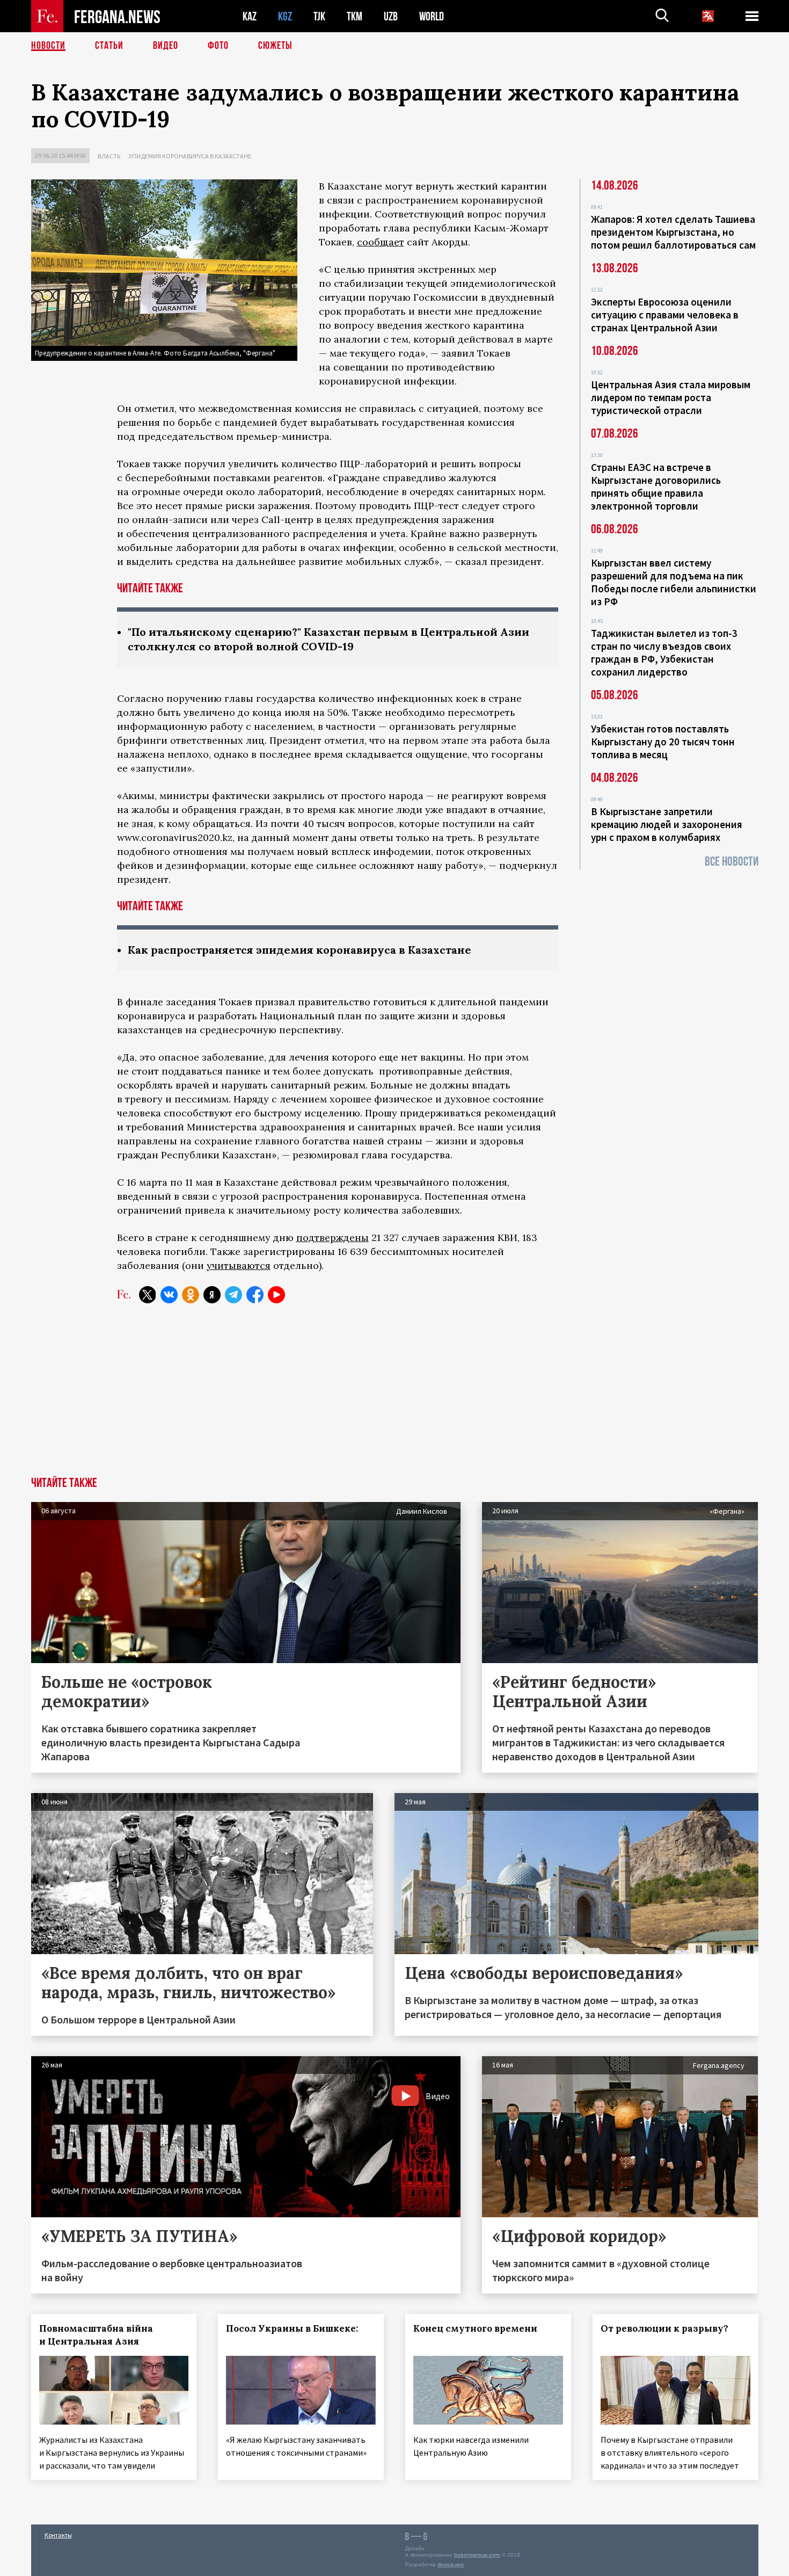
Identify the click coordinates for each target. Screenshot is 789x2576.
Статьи (109, 46)
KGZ (285, 16)
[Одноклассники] (191, 1295)
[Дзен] (212, 1295)
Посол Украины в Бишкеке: (292, 2328)
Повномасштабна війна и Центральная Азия (96, 2335)
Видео (166, 46)
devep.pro (451, 2564)
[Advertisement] (394, 1396)
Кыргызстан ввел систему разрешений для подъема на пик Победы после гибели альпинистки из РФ (674, 582)
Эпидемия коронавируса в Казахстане (190, 156)
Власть (109, 156)
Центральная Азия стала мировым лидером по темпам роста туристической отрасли (671, 397)
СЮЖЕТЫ (275, 46)
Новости (48, 46)
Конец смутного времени (475, 2328)
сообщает (381, 242)
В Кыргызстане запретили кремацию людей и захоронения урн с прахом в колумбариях (667, 824)
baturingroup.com (477, 2555)
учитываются (239, 1265)
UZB (391, 16)
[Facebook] (255, 1295)
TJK (319, 16)
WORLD (432, 16)
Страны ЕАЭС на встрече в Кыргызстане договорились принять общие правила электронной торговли (656, 487)
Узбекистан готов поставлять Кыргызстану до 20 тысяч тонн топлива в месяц (663, 742)
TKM (355, 16)
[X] (148, 1295)
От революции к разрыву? (664, 2328)
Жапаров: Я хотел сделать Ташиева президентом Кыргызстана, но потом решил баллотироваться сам (673, 232)
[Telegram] (233, 1295)
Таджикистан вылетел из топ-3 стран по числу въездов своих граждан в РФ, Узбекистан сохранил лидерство (664, 652)
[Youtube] (276, 1295)
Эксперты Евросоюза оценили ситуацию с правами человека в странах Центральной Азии (665, 315)
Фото (218, 46)
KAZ (250, 16)
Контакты (58, 2535)
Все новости (732, 862)
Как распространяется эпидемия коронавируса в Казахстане (299, 950)
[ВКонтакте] (169, 1295)
